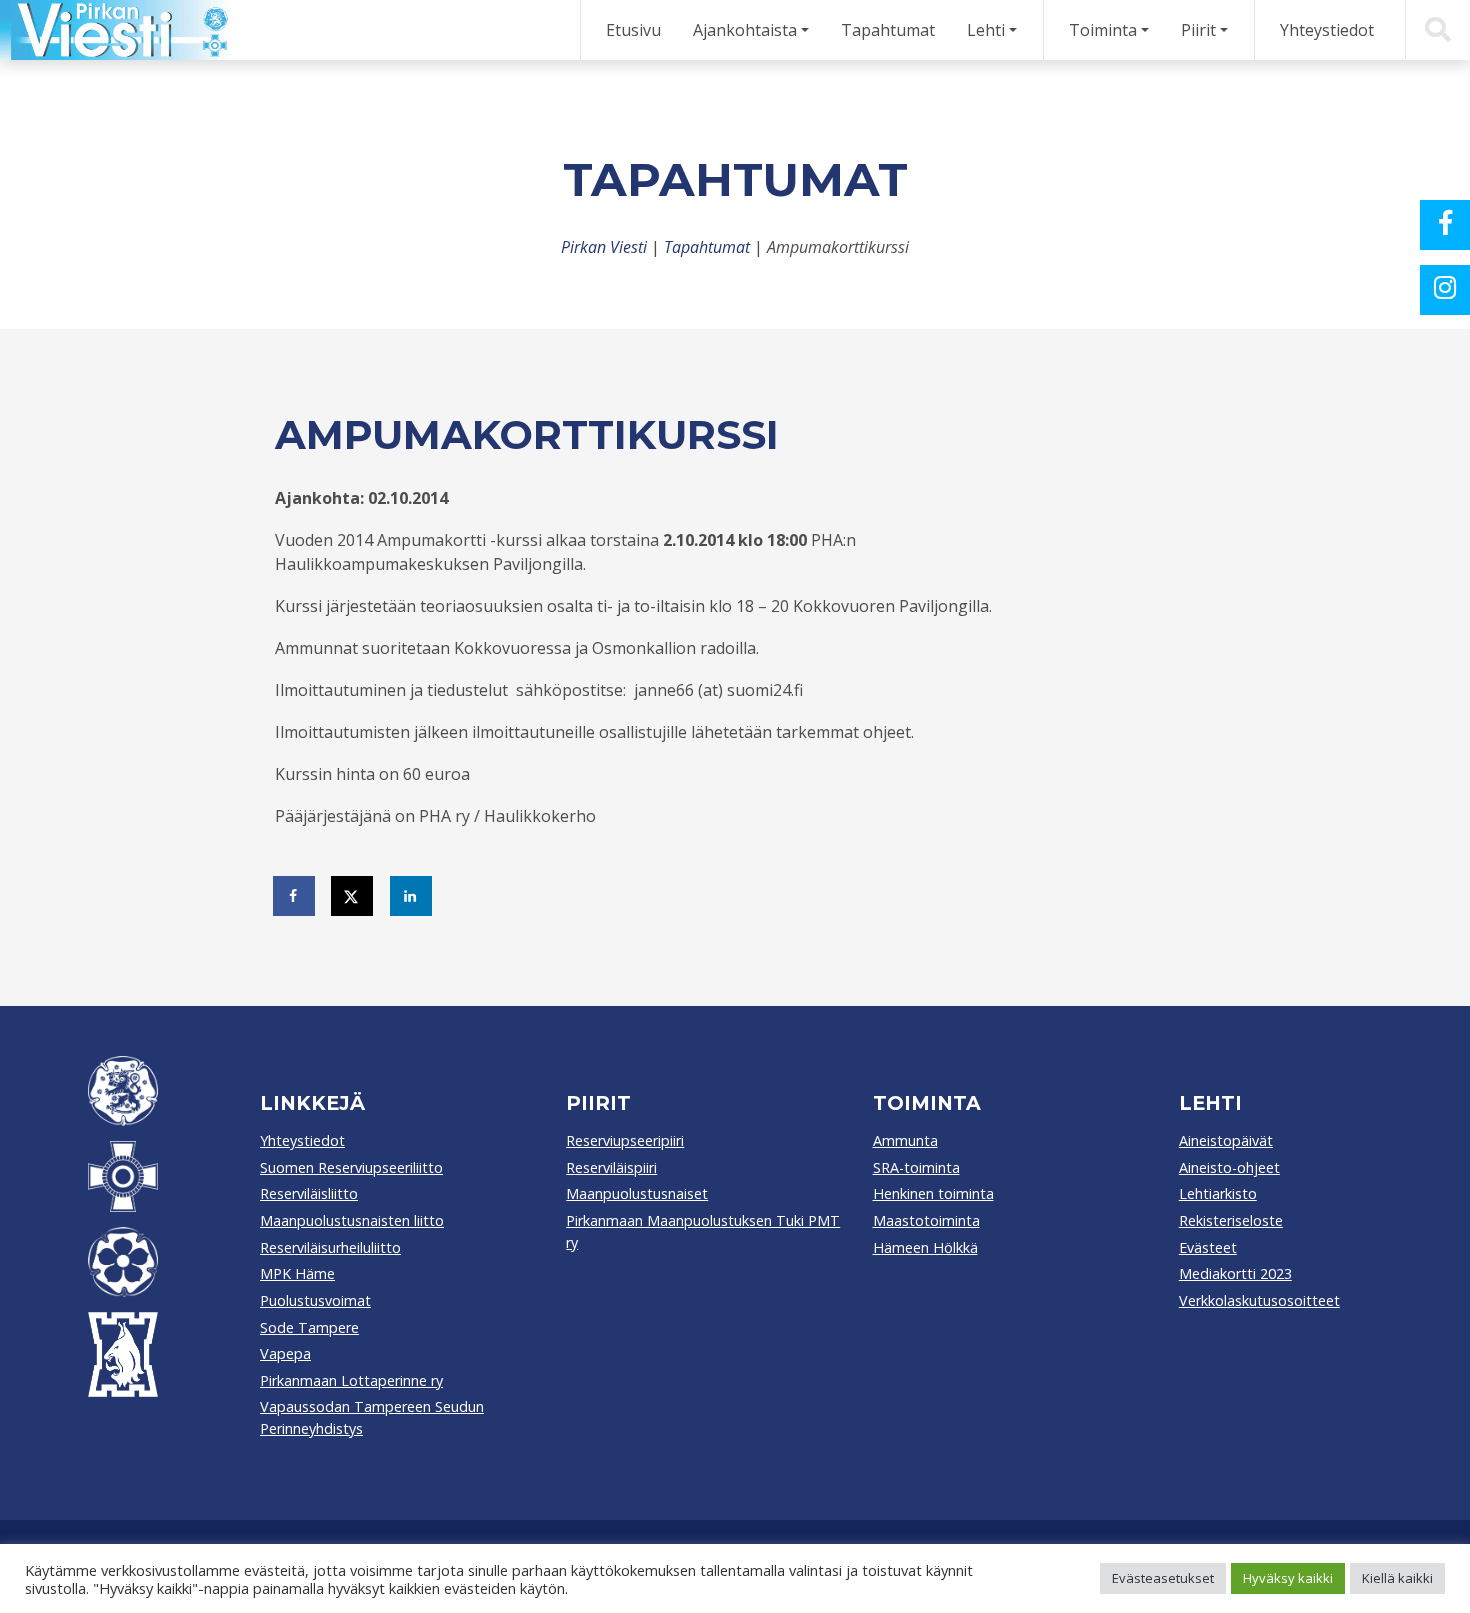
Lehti (986, 30)
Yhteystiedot (1327, 30)
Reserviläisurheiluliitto (330, 1247)
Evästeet (1208, 1247)
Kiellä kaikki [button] (1397, 1578)
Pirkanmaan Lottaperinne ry (351, 1380)
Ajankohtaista (745, 30)
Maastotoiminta (926, 1220)
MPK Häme (297, 1273)
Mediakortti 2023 (1235, 1273)
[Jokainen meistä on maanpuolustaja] (115, 30)
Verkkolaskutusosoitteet (1259, 1300)
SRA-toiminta (916, 1167)
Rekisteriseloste (1231, 1220)
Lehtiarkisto (1218, 1193)
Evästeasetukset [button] (1163, 1578)
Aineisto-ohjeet (1229, 1167)
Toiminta (1103, 30)
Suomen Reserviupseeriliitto (351, 1167)
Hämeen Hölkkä (925, 1247)
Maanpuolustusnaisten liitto (352, 1220)
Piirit (1198, 30)
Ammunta (905, 1140)
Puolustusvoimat (315, 1300)
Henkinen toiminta (933, 1193)
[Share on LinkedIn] (412, 896)
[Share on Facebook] (295, 896)
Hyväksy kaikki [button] (1288, 1578)
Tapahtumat (888, 30)
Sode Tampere (309, 1327)
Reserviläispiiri (611, 1167)
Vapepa (285, 1353)
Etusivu (633, 30)
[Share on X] (353, 896)
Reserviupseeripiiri (625, 1140)
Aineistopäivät (1226, 1140)
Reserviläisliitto (309, 1193)
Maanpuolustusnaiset (637, 1193)
